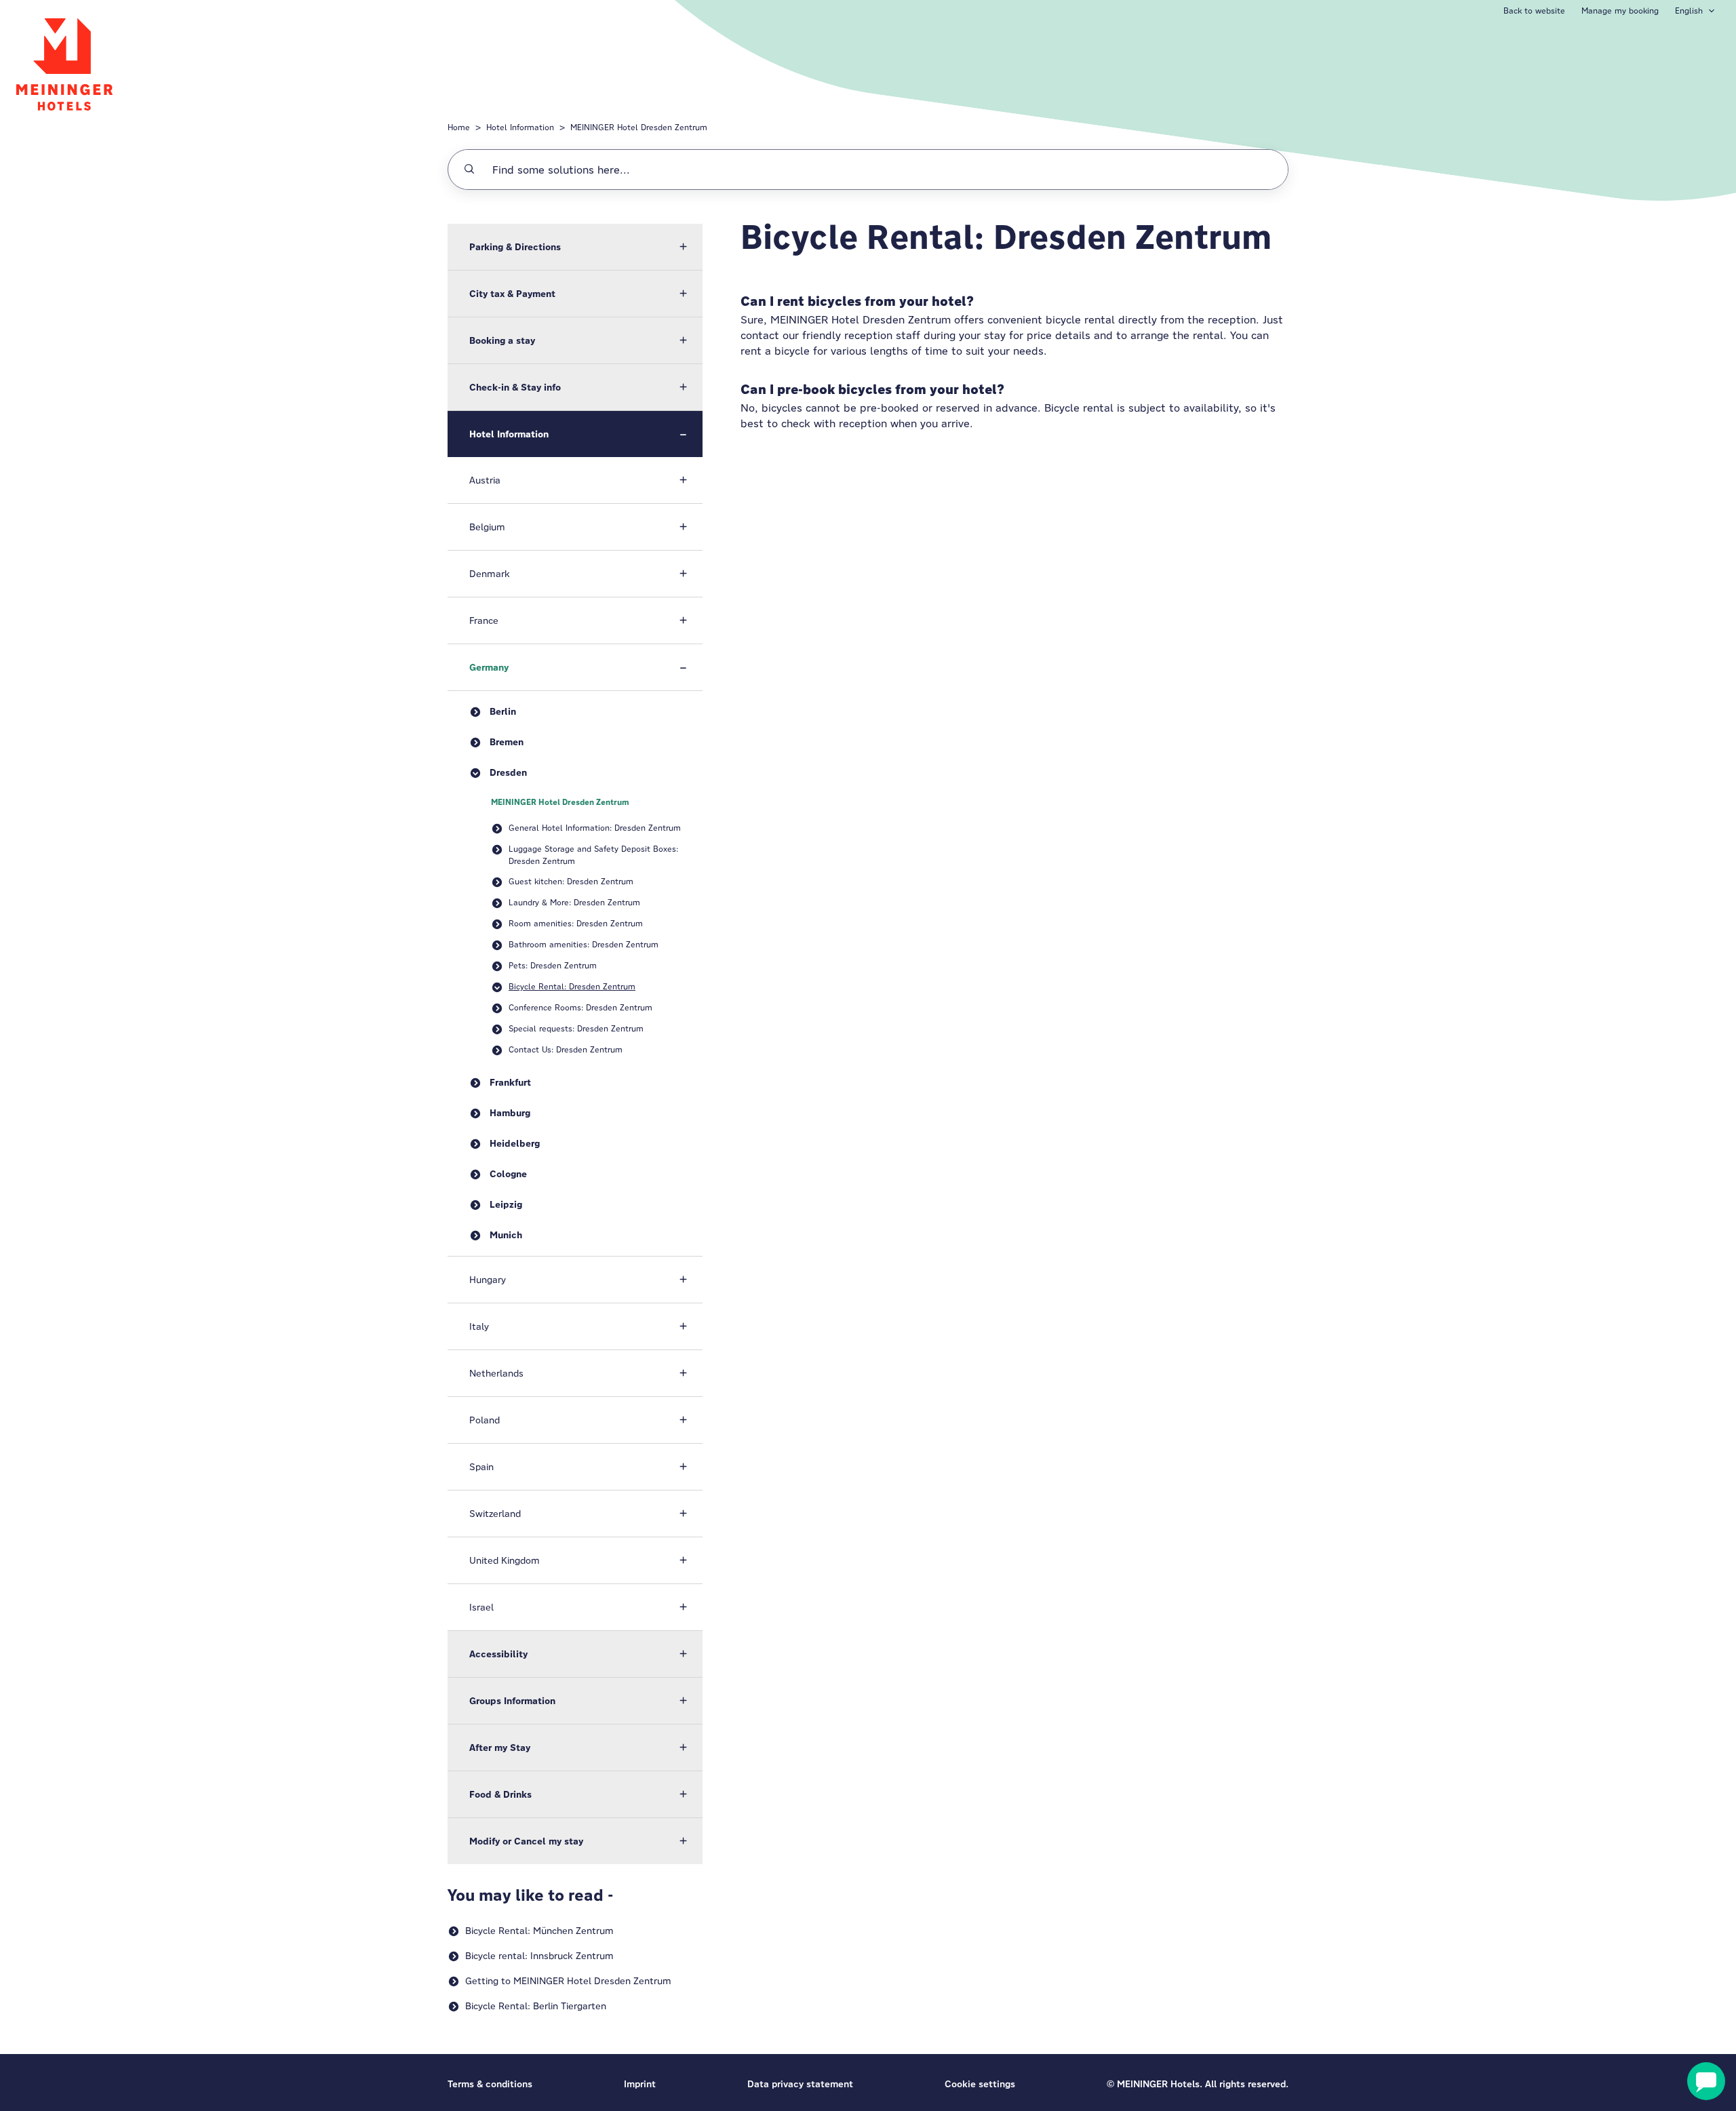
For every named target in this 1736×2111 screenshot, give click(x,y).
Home (459, 127)
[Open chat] (1706, 2081)
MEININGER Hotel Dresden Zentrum (639, 127)
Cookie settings (980, 2084)
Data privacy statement (800, 2084)
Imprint (640, 2084)
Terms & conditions (490, 2084)
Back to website (1534, 11)
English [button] (1689, 11)
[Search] (469, 170)
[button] (575, 247)
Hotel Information (520, 127)
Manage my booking (1620, 11)
